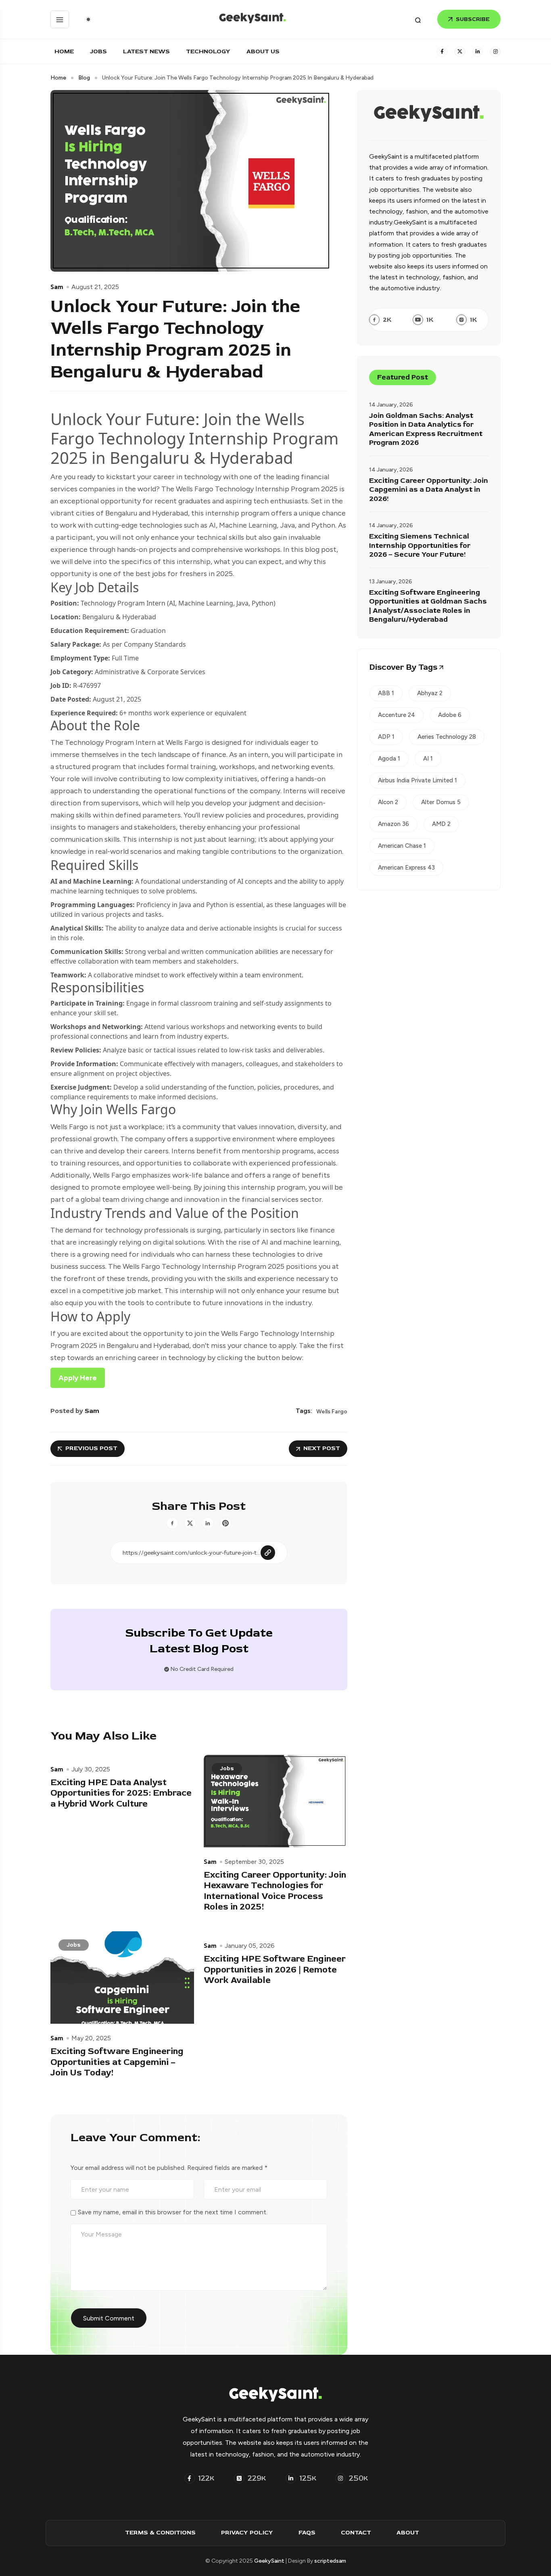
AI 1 (428, 759)
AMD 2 (441, 824)
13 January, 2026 (391, 582)
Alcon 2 (388, 802)
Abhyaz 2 (430, 693)
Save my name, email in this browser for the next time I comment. (173, 2212)
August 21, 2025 (95, 287)
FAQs (307, 2533)
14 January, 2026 (391, 405)
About (408, 2533)
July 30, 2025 (91, 1769)
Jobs (98, 51)
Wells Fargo (332, 1412)
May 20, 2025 (91, 2038)
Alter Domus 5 (441, 802)
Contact (356, 2533)
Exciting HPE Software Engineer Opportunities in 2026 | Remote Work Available (275, 1969)
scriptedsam (330, 2561)
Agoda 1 (389, 759)
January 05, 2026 (250, 1946)
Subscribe (473, 19)
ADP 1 (386, 737)
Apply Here (78, 1378)
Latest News (146, 51)
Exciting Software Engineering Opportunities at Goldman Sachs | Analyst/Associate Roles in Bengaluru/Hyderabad (428, 606)
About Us (263, 51)
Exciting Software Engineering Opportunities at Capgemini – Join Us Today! (117, 2062)
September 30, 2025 (254, 1862)
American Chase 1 (402, 846)
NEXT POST (322, 1448)
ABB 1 (386, 693)
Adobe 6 (450, 715)
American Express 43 (406, 868)
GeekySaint (269, 2561)
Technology (208, 51)
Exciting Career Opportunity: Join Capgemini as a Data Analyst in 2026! (429, 490)
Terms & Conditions (160, 2533)
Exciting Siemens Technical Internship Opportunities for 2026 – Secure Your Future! (420, 546)
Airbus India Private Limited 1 (417, 780)
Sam (57, 287)
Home (64, 51)
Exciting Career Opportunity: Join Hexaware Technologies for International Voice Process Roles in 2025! (275, 1891)
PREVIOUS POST (91, 1448)
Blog (84, 78)
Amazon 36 (393, 824)
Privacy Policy (247, 2533)
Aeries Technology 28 (447, 737)
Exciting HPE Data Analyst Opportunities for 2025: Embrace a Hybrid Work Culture (121, 1793)
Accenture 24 (397, 715)
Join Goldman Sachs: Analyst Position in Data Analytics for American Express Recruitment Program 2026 (426, 430)
